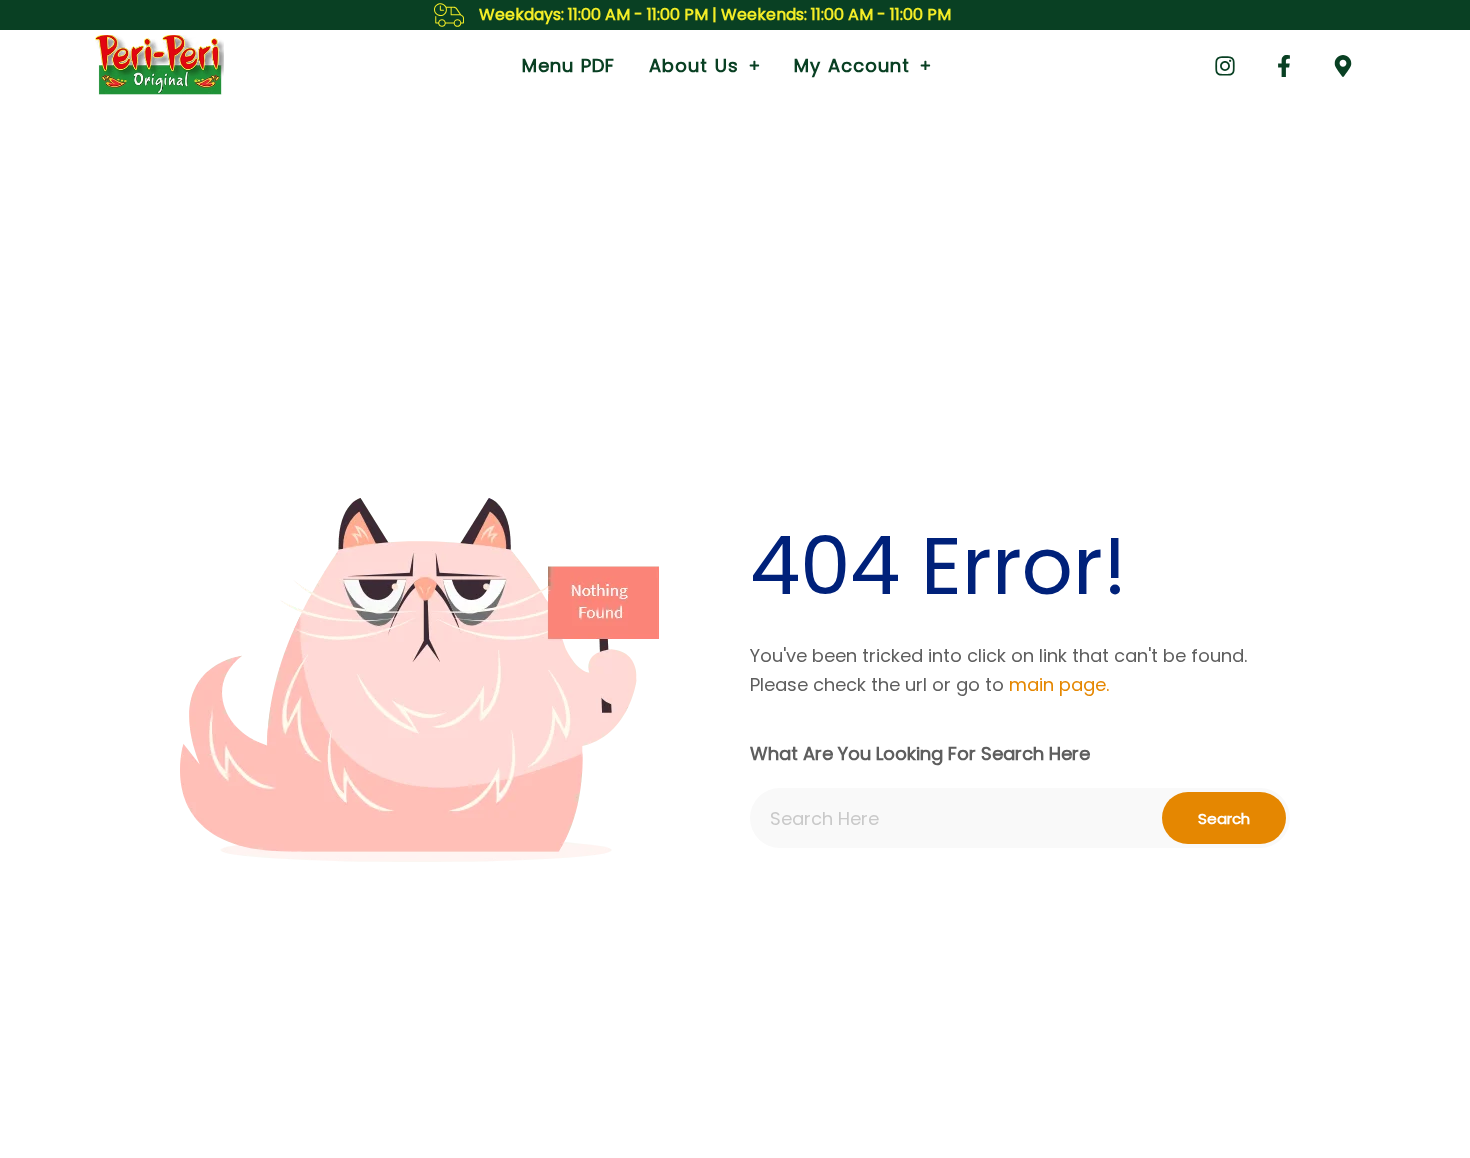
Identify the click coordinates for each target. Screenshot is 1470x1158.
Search (1224, 818)
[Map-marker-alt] (1343, 66)
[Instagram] (1225, 66)
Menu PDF (568, 65)
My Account (852, 65)
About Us (694, 65)
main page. (1059, 684)
